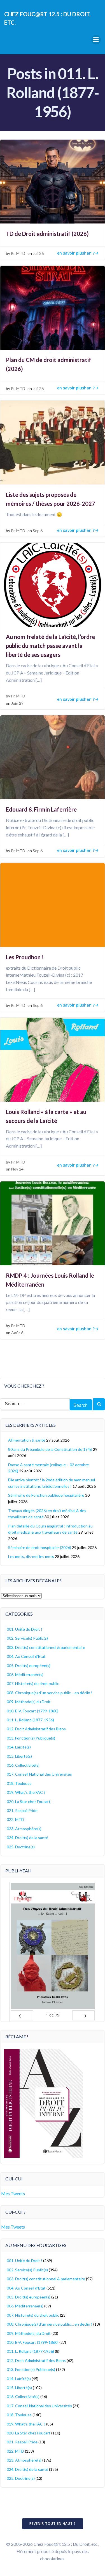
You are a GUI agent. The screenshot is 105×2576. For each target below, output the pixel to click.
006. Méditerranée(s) (25, 1674)
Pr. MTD (18, 253)
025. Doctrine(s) (21, 1847)
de (53, 2015)
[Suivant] (83, 2015)
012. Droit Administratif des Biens (36, 1729)
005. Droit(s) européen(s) (29, 1666)
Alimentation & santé (27, 1440)
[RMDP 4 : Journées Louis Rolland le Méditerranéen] (53, 1223)
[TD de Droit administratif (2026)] (53, 181)
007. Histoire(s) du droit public (33, 1683)
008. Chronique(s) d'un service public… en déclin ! (50, 1693)
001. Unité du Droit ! (25, 1629)
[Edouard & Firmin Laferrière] (53, 757)
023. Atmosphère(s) (24, 1829)
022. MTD (15, 1819)
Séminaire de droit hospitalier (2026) (40, 1547)
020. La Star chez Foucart (29, 1801)
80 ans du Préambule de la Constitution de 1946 (50, 1449)
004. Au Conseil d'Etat (26, 1656)
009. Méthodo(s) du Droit (29, 1702)
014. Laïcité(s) (19, 1747)
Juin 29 (17, 703)
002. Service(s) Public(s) (27, 1638)
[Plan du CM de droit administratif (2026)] (53, 307)
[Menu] (96, 40)
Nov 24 (17, 1169)
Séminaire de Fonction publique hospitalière (46, 1495)
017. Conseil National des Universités (39, 1774)
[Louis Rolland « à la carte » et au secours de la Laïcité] (53, 1059)
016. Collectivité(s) (23, 1765)
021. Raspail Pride (22, 1810)
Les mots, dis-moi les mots (31, 1556)
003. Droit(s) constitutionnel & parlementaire (46, 1647)
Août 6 (17, 1333)
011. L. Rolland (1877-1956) (30, 1720)
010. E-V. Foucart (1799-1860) (33, 1711)
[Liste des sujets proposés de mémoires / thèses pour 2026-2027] (53, 442)
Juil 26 (38, 253)
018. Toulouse (19, 1783)
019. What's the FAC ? (26, 1792)
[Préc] (22, 2015)
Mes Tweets (13, 2193)
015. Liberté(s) (19, 1756)
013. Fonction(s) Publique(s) (31, 1738)
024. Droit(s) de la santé (27, 1838)
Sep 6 (38, 531)
